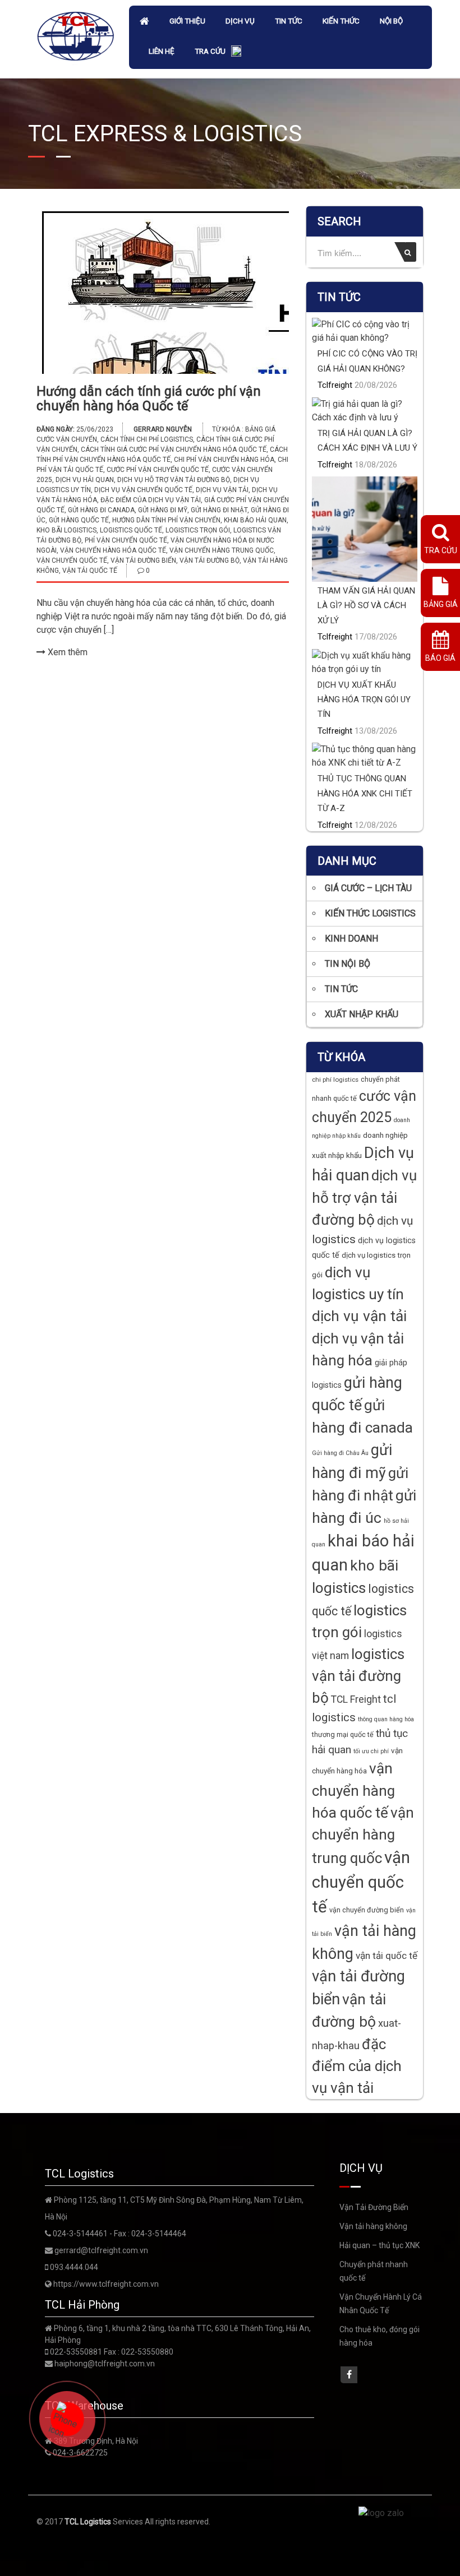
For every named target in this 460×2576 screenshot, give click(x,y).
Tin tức (289, 21)
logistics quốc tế (131, 530)
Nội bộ (391, 21)
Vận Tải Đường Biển (374, 2207)
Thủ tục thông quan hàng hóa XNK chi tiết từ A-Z (365, 793)
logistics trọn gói (198, 530)
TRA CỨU (210, 51)
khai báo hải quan (255, 520)
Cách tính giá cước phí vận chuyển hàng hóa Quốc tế (174, 450)
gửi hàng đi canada (101, 510)
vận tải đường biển (143, 560)
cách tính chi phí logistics (147, 439)
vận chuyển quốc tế (72, 560)
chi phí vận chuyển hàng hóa (224, 460)
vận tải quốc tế (90, 571)
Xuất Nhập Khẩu (362, 1014)
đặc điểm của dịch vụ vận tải (151, 500)
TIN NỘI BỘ (348, 964)
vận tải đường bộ (210, 560)
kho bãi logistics (66, 530)
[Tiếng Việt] (236, 52)
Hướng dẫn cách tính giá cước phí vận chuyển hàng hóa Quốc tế (149, 399)
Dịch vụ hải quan (85, 480)
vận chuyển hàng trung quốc (222, 550)
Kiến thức (341, 21)
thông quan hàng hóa (386, 1719)
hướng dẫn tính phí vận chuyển (166, 520)
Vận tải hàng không (373, 2226)
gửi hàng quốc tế (79, 520)
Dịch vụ (240, 21)
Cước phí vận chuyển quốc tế (158, 470)
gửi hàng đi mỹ (163, 510)
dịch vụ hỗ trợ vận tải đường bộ (174, 480)
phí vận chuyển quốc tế (126, 540)
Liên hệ (162, 51)
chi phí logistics (335, 1079)
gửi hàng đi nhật (219, 510)
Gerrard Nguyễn (163, 429)
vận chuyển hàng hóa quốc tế (113, 550)
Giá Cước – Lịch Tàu (368, 888)
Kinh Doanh (351, 939)
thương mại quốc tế (343, 1734)
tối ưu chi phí (371, 1751)
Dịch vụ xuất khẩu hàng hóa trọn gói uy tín (364, 700)
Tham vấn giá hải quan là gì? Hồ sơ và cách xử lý (366, 606)
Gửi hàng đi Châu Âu (340, 1453)
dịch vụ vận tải (222, 490)
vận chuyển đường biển (367, 1910)
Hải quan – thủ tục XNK (380, 2245)
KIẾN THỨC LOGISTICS (370, 913)
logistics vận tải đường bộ (358, 1676)
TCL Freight (356, 1699)
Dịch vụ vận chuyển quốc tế (143, 490)
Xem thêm (66, 652)
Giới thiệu (187, 21)
